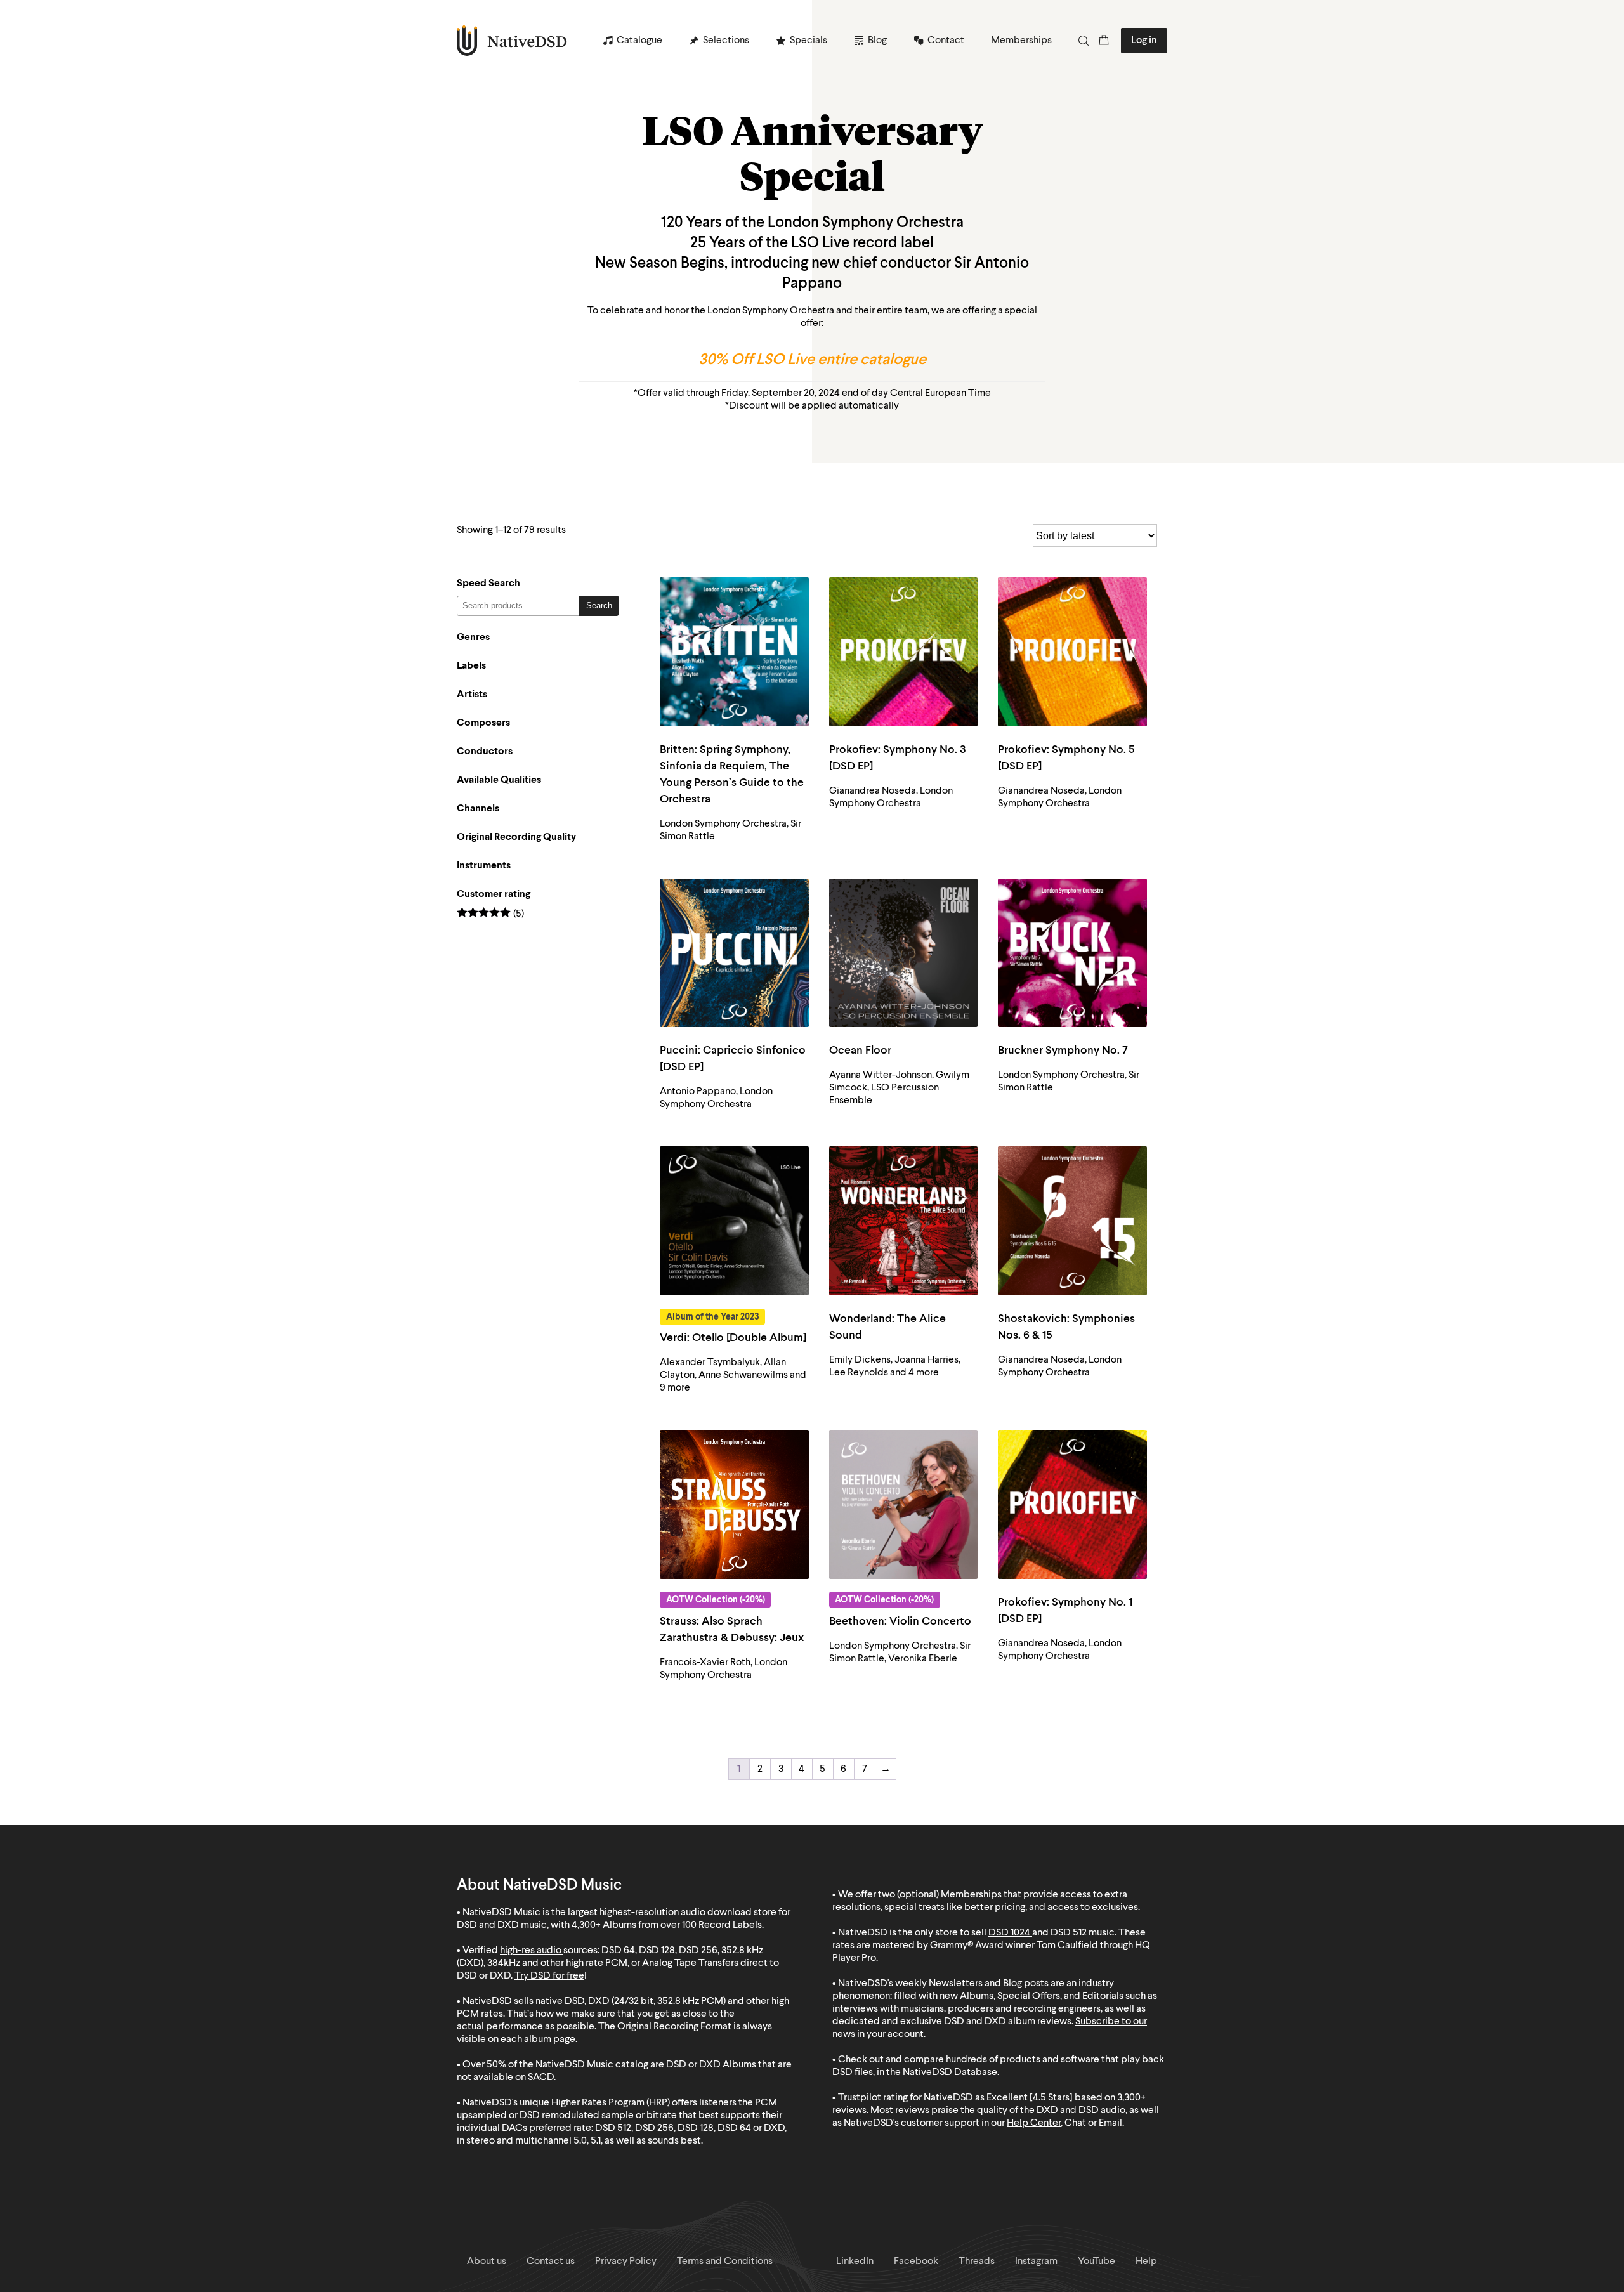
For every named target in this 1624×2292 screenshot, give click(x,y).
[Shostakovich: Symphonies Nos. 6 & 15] (1072, 1221)
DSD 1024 (1009, 1933)
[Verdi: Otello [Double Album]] (734, 1221)
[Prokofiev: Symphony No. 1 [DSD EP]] (1072, 1504)
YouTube (1097, 2262)
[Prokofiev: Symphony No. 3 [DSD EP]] (904, 652)
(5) (490, 914)
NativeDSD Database (950, 2073)
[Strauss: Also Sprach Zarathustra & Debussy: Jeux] (734, 1504)
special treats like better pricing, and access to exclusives (1011, 1908)
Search (599, 606)
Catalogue (639, 41)
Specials (809, 41)
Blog (877, 41)
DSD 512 (1069, 1933)
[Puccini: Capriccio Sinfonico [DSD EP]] (734, 953)
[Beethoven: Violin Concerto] (904, 1504)
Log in (1144, 41)
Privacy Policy (626, 2262)
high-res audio (531, 1951)
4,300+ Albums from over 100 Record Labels (667, 1925)
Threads (977, 2262)
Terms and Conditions (725, 2262)
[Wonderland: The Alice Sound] (904, 1221)
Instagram (1036, 2262)
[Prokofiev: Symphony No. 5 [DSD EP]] (1072, 652)
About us (487, 2262)
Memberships (1021, 41)
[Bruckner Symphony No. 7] (1072, 953)
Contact (946, 41)
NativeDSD (512, 41)
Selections (726, 41)
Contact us (551, 2262)
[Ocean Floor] (904, 953)
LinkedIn (855, 2262)
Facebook (916, 2262)
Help (1146, 2262)
